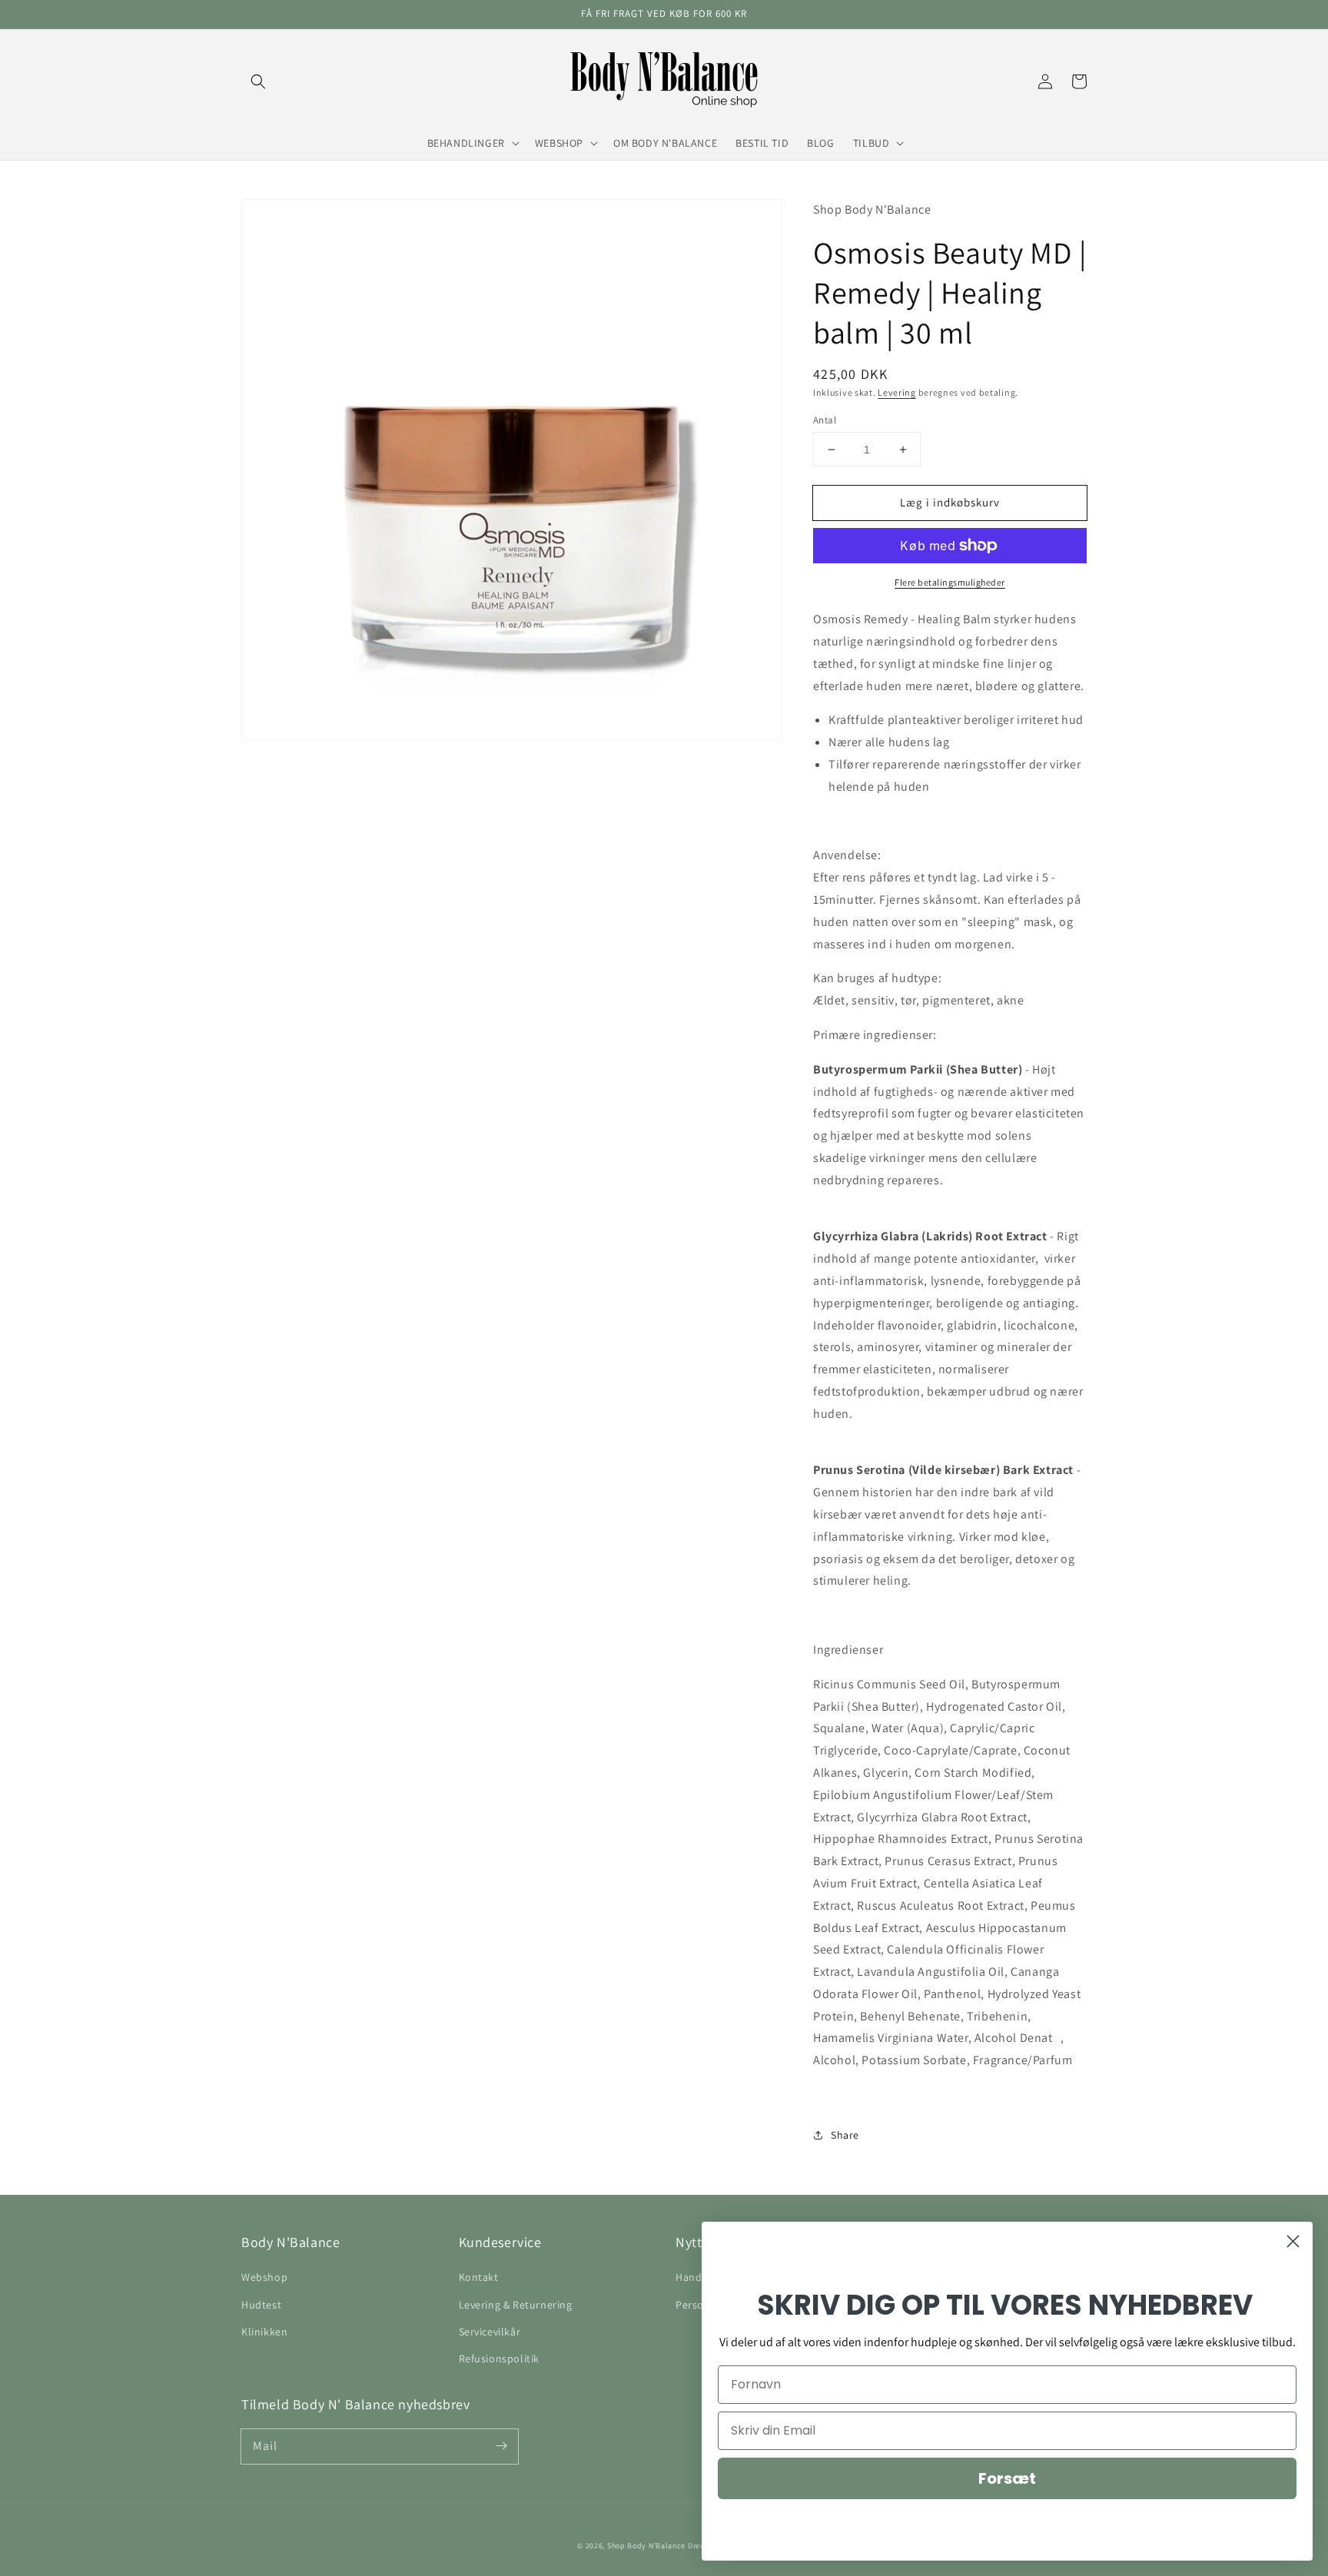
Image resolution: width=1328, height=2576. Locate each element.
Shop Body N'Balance (646, 2546)
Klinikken (264, 2332)
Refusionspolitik (500, 2359)
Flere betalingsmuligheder (950, 582)
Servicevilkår (490, 2332)
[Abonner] (501, 2446)
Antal (825, 420)
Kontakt (479, 2277)
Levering (897, 392)
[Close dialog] (1293, 2241)
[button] (258, 81)
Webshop (264, 2277)
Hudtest (261, 2305)
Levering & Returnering (516, 2305)
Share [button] (845, 2135)
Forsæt (1007, 2478)
